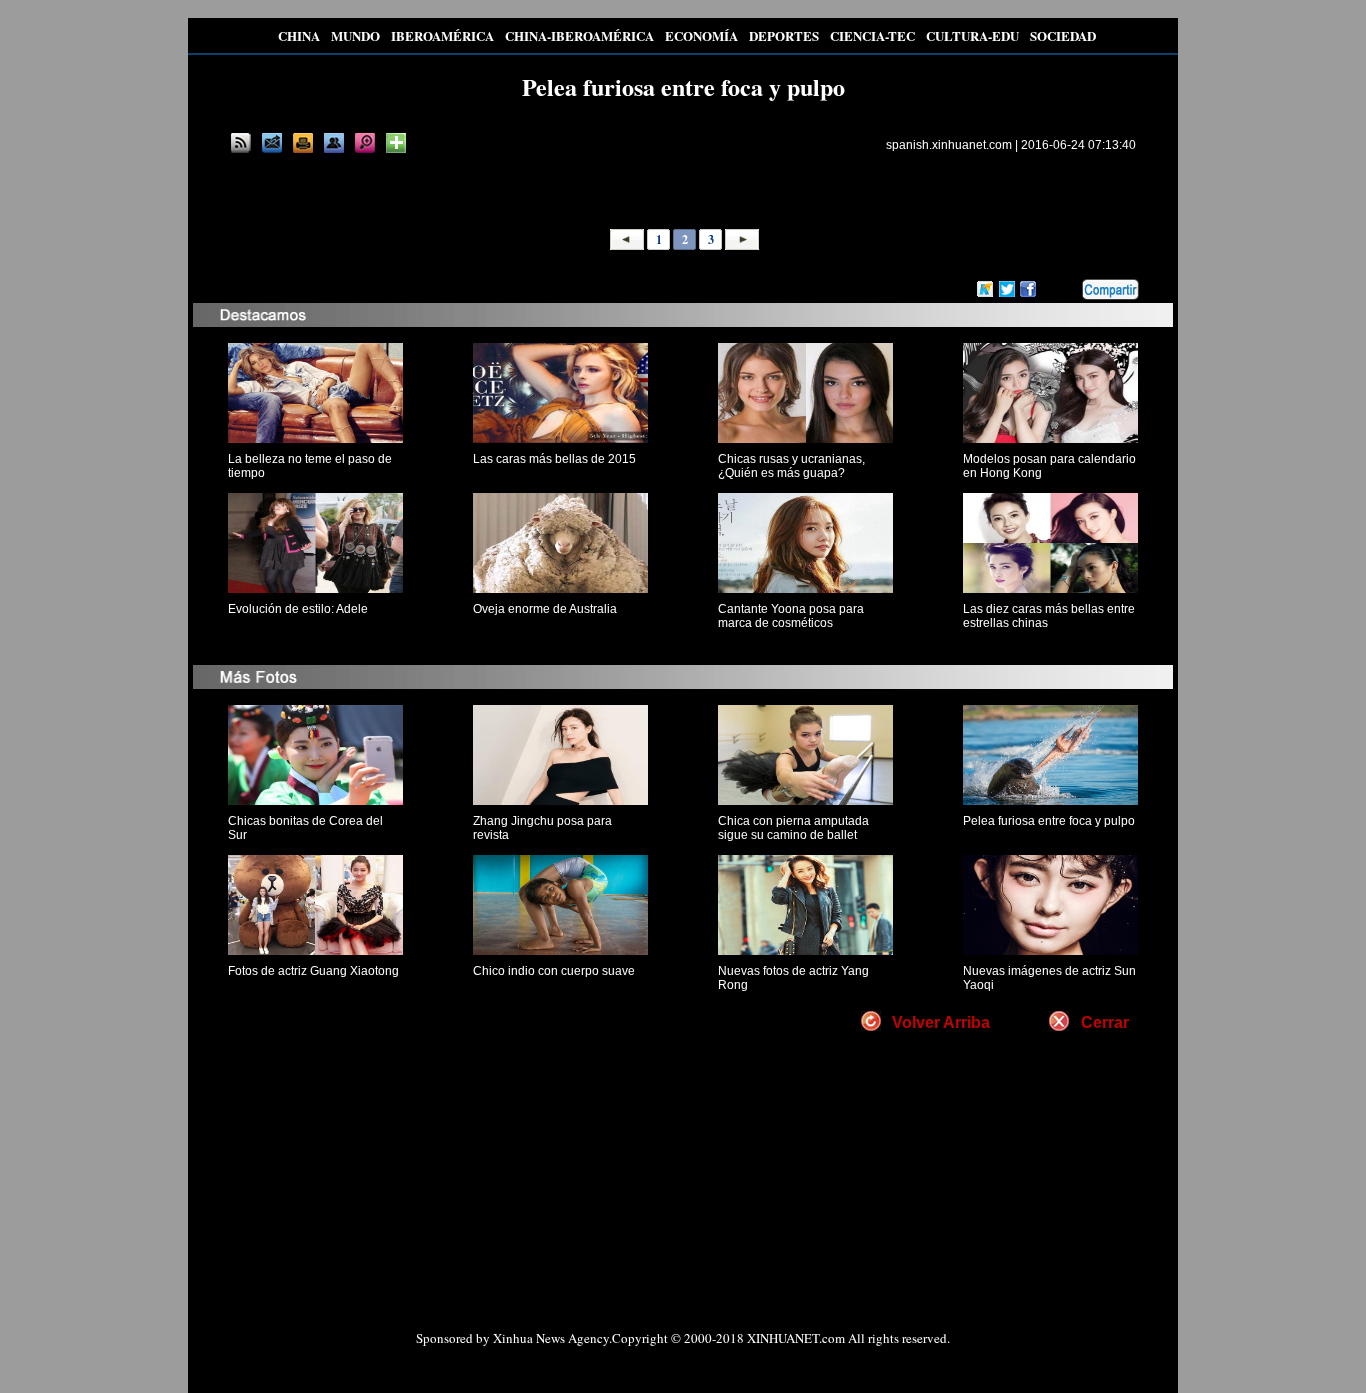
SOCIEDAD (1063, 35)
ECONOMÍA (701, 35)
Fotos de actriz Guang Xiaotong (313, 971)
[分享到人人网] (1068, 290)
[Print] (303, 143)
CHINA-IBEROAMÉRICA (579, 35)
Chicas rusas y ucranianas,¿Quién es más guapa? (791, 466)
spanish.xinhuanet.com (949, 145)
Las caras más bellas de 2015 (554, 459)
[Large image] (365, 143)
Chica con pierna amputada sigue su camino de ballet (793, 828)
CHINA (299, 35)
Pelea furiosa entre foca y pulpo (1049, 821)
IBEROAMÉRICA (442, 35)
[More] (396, 143)
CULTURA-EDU (972, 35)
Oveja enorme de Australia (545, 609)
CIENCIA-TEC (872, 35)
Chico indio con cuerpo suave (554, 971)
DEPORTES (784, 35)
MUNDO (355, 35)
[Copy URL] (334, 143)
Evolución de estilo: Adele (298, 609)
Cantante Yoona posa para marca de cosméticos (791, 616)
